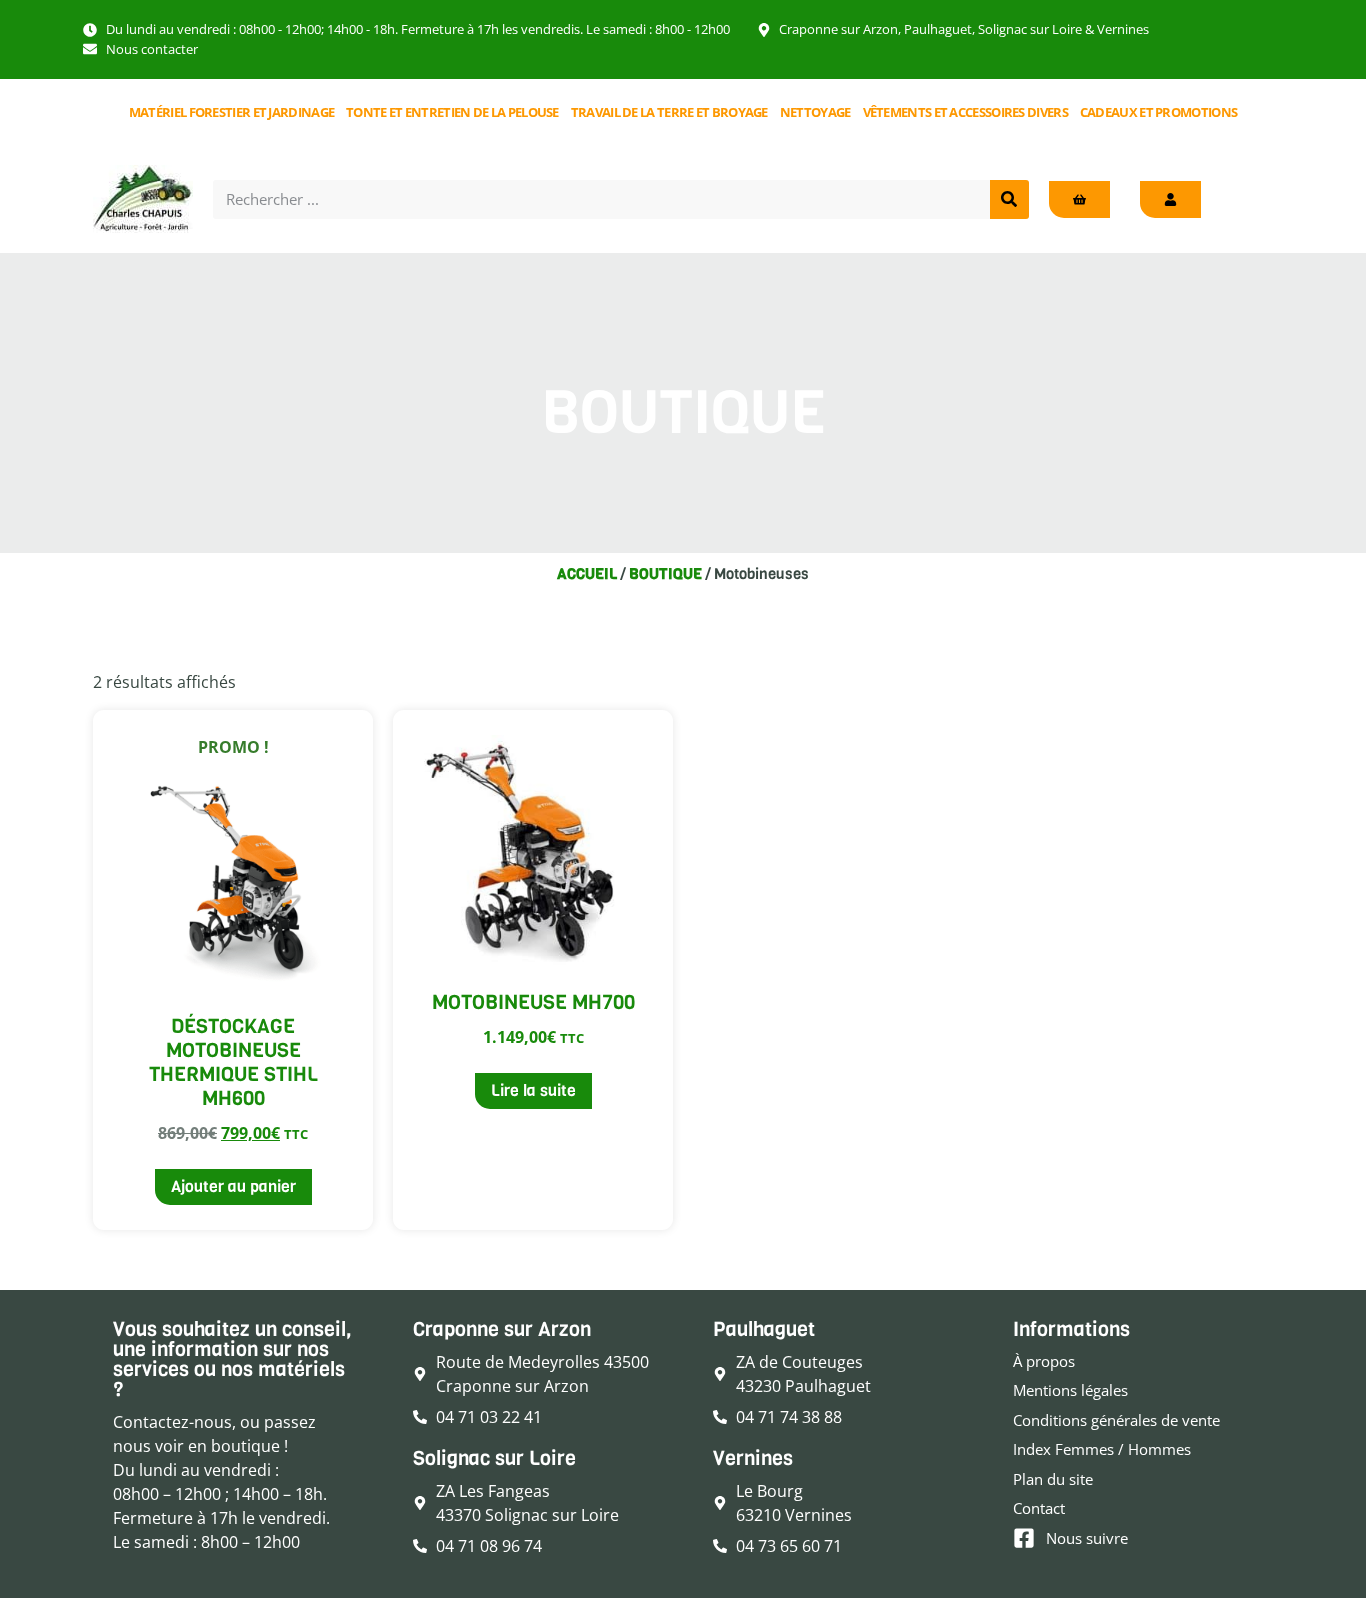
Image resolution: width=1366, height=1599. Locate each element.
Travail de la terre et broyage (669, 112)
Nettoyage (815, 112)
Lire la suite (533, 1090)
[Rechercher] (1009, 199)
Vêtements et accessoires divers (965, 112)
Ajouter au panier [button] (233, 1186)
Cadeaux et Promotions (1158, 112)
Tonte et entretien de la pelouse (452, 112)
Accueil (587, 574)
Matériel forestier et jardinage (231, 112)
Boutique (665, 574)
